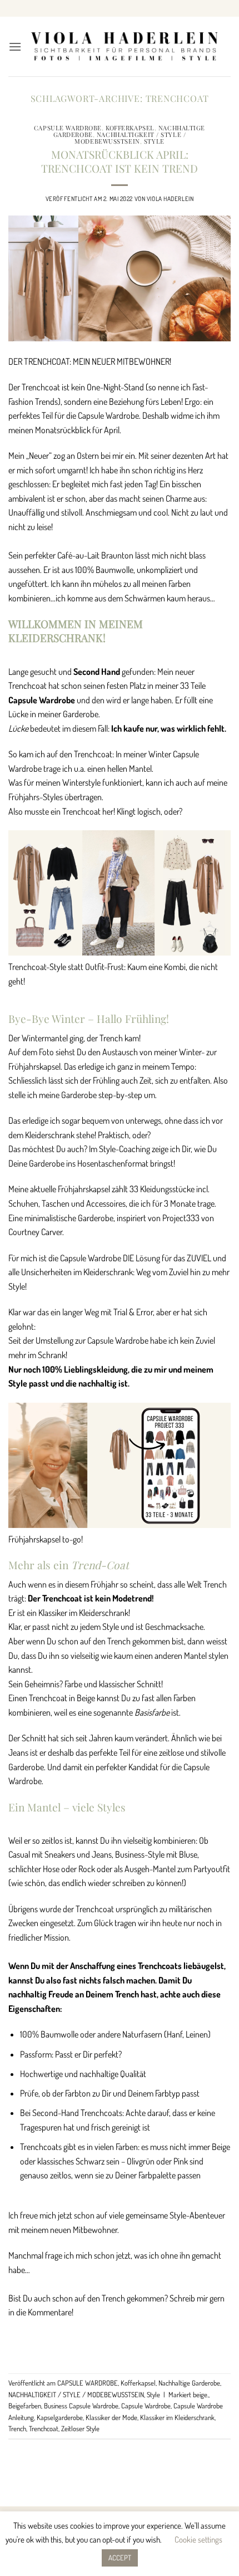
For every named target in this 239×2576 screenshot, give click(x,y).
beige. (201, 2394)
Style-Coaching (125, 1149)
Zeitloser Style (80, 2428)
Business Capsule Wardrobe (81, 2406)
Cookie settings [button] (198, 2540)
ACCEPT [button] (120, 2558)
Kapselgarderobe (60, 2417)
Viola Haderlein (170, 199)
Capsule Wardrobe (146, 2406)
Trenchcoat (44, 2428)
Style (154, 141)
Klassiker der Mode (111, 2417)
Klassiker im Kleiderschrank (177, 2417)
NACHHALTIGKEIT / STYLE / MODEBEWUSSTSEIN (130, 138)
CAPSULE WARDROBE (68, 128)
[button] (15, 46)
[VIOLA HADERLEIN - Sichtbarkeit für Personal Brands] (124, 46)
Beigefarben (25, 2406)
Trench (17, 2428)
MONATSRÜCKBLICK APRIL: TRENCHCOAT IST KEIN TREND (120, 161)
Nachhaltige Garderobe (189, 2383)
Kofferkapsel (130, 128)
